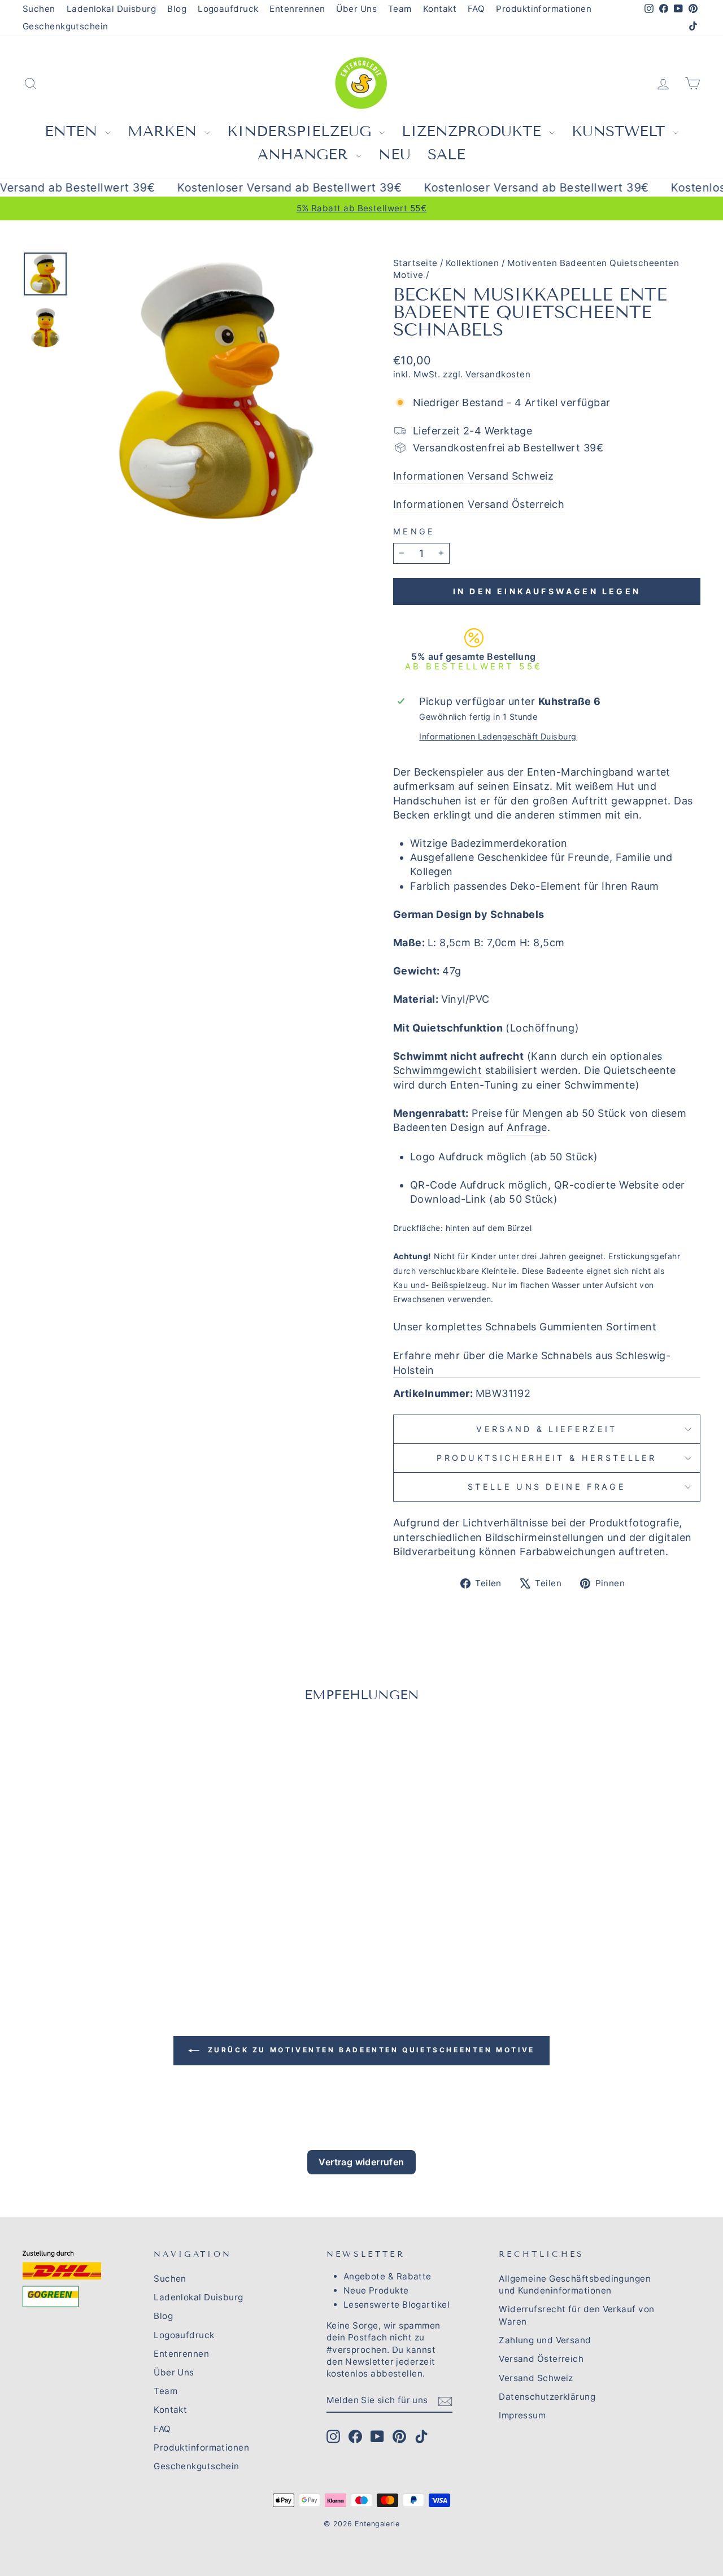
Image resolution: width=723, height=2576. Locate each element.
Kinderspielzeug (302, 131)
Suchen (39, 9)
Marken (165, 131)
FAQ (476, 9)
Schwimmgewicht (437, 1070)
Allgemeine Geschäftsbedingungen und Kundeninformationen (575, 2285)
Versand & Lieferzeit (546, 1429)
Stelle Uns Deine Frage (547, 1487)
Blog (177, 9)
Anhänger (305, 155)
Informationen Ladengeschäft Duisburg (498, 736)
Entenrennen (297, 9)
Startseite (415, 263)
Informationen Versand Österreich (479, 504)
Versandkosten (498, 374)
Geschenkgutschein (66, 26)
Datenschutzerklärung (547, 2397)
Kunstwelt (621, 131)
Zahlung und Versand (545, 2340)
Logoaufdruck (228, 9)
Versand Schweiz (536, 2378)
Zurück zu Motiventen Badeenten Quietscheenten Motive (369, 2050)
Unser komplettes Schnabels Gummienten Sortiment (525, 1327)
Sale (447, 155)
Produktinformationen (544, 9)
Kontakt (440, 9)
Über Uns (356, 9)
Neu (395, 155)
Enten (73, 131)
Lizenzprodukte (474, 131)
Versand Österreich (541, 2359)
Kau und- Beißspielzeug (440, 1285)
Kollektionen (472, 263)
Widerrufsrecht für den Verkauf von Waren (576, 2315)
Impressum (522, 2415)
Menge (414, 531)
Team (400, 9)
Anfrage (527, 1127)
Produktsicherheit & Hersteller (547, 1458)
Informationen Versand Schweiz (473, 476)
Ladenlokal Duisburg (112, 9)
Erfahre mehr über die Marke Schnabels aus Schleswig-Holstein (532, 1363)
